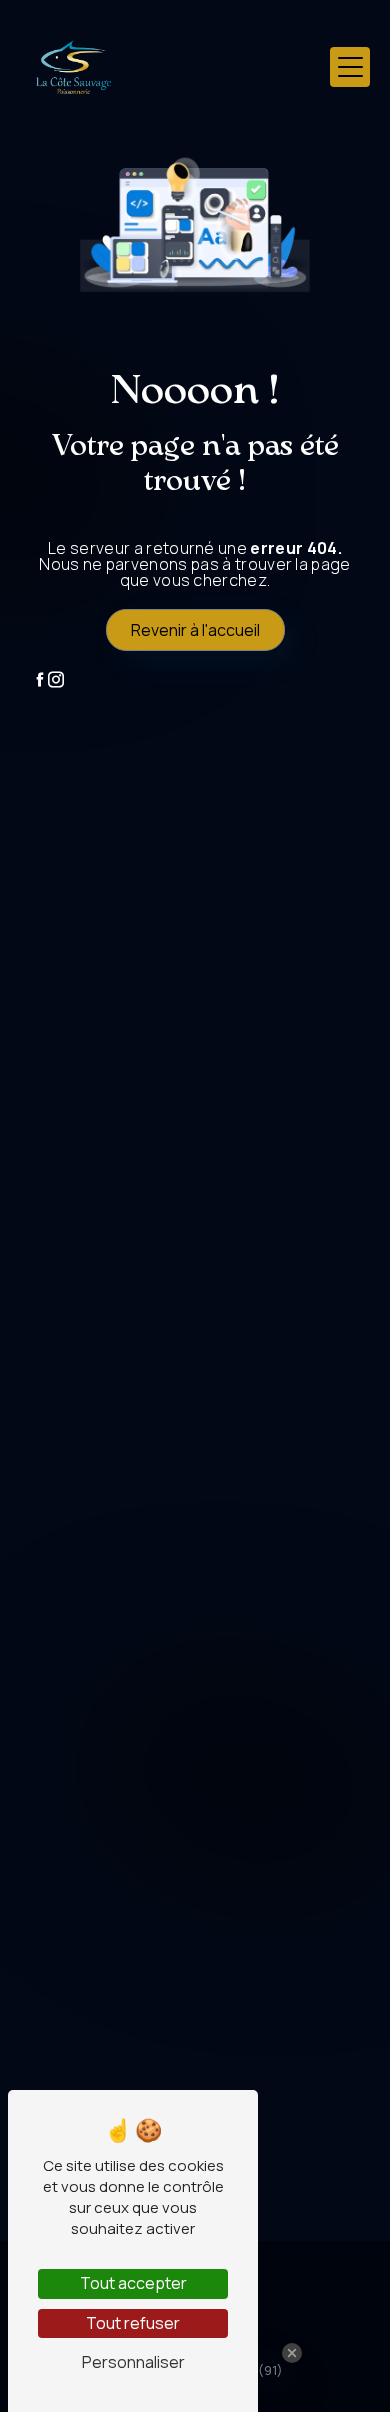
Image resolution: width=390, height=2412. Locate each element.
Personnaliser (133, 2362)
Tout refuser (133, 2323)
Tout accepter (133, 2283)
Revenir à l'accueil (195, 630)
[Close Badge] (292, 2353)
